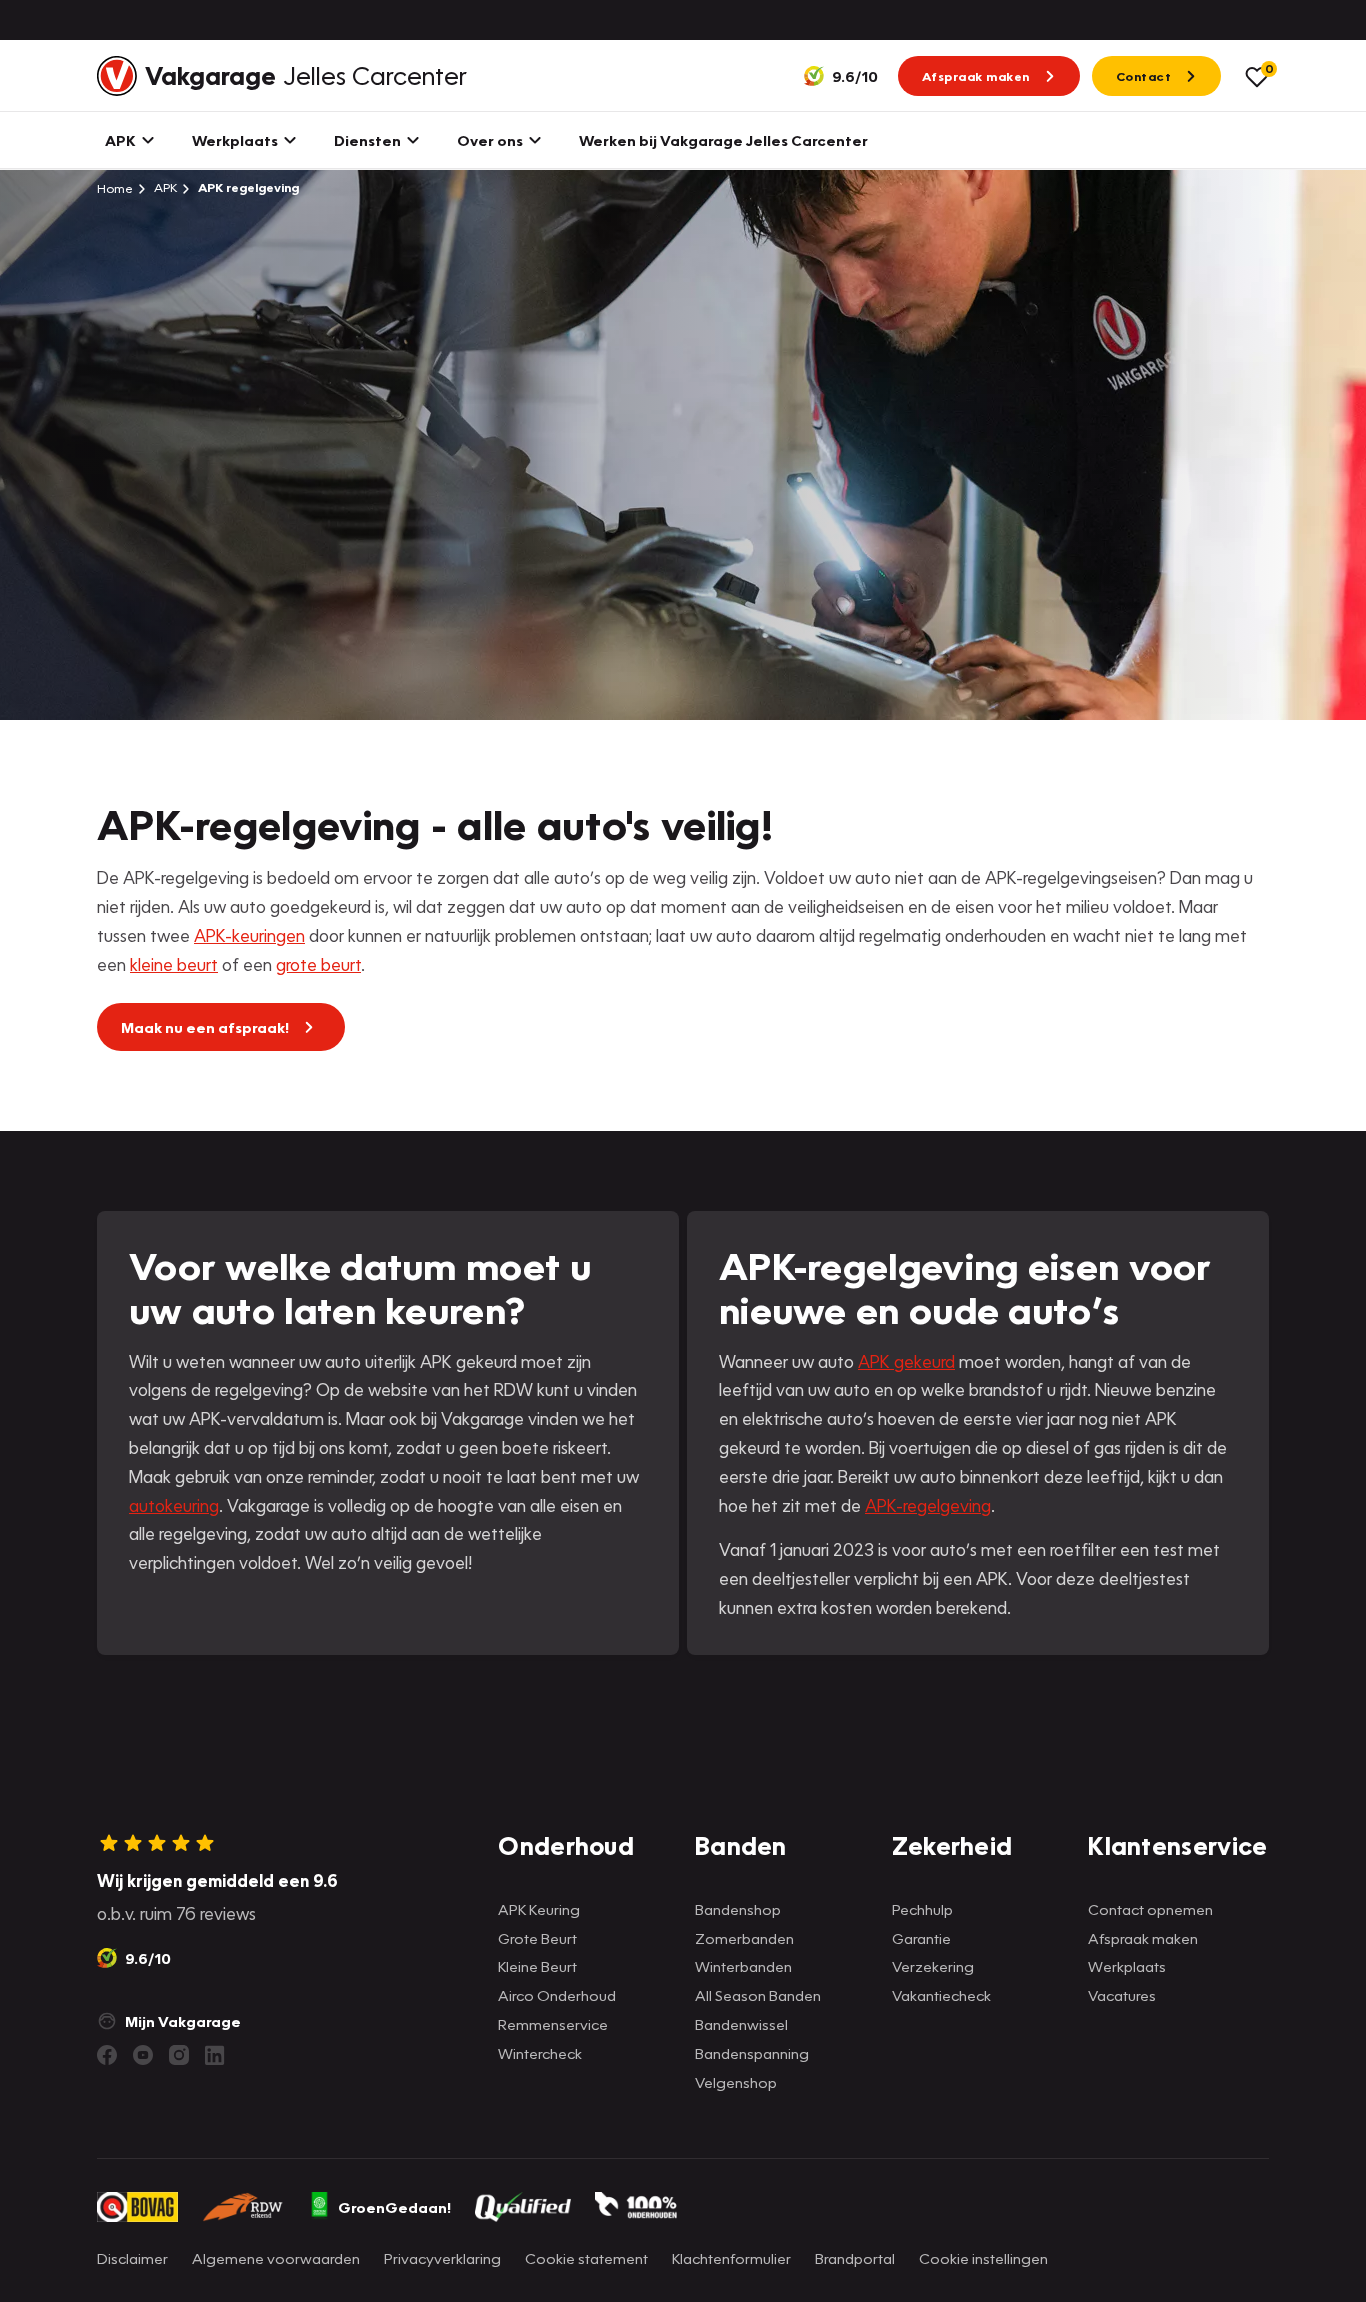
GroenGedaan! (394, 2207)
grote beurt (318, 964)
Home (115, 188)
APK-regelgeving (928, 1505)
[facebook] (107, 2055)
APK (164, 187)
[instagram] (179, 2055)
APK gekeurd (906, 1361)
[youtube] (143, 2055)
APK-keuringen (249, 935)
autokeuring (174, 1505)
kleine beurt (174, 964)
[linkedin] (215, 2055)
